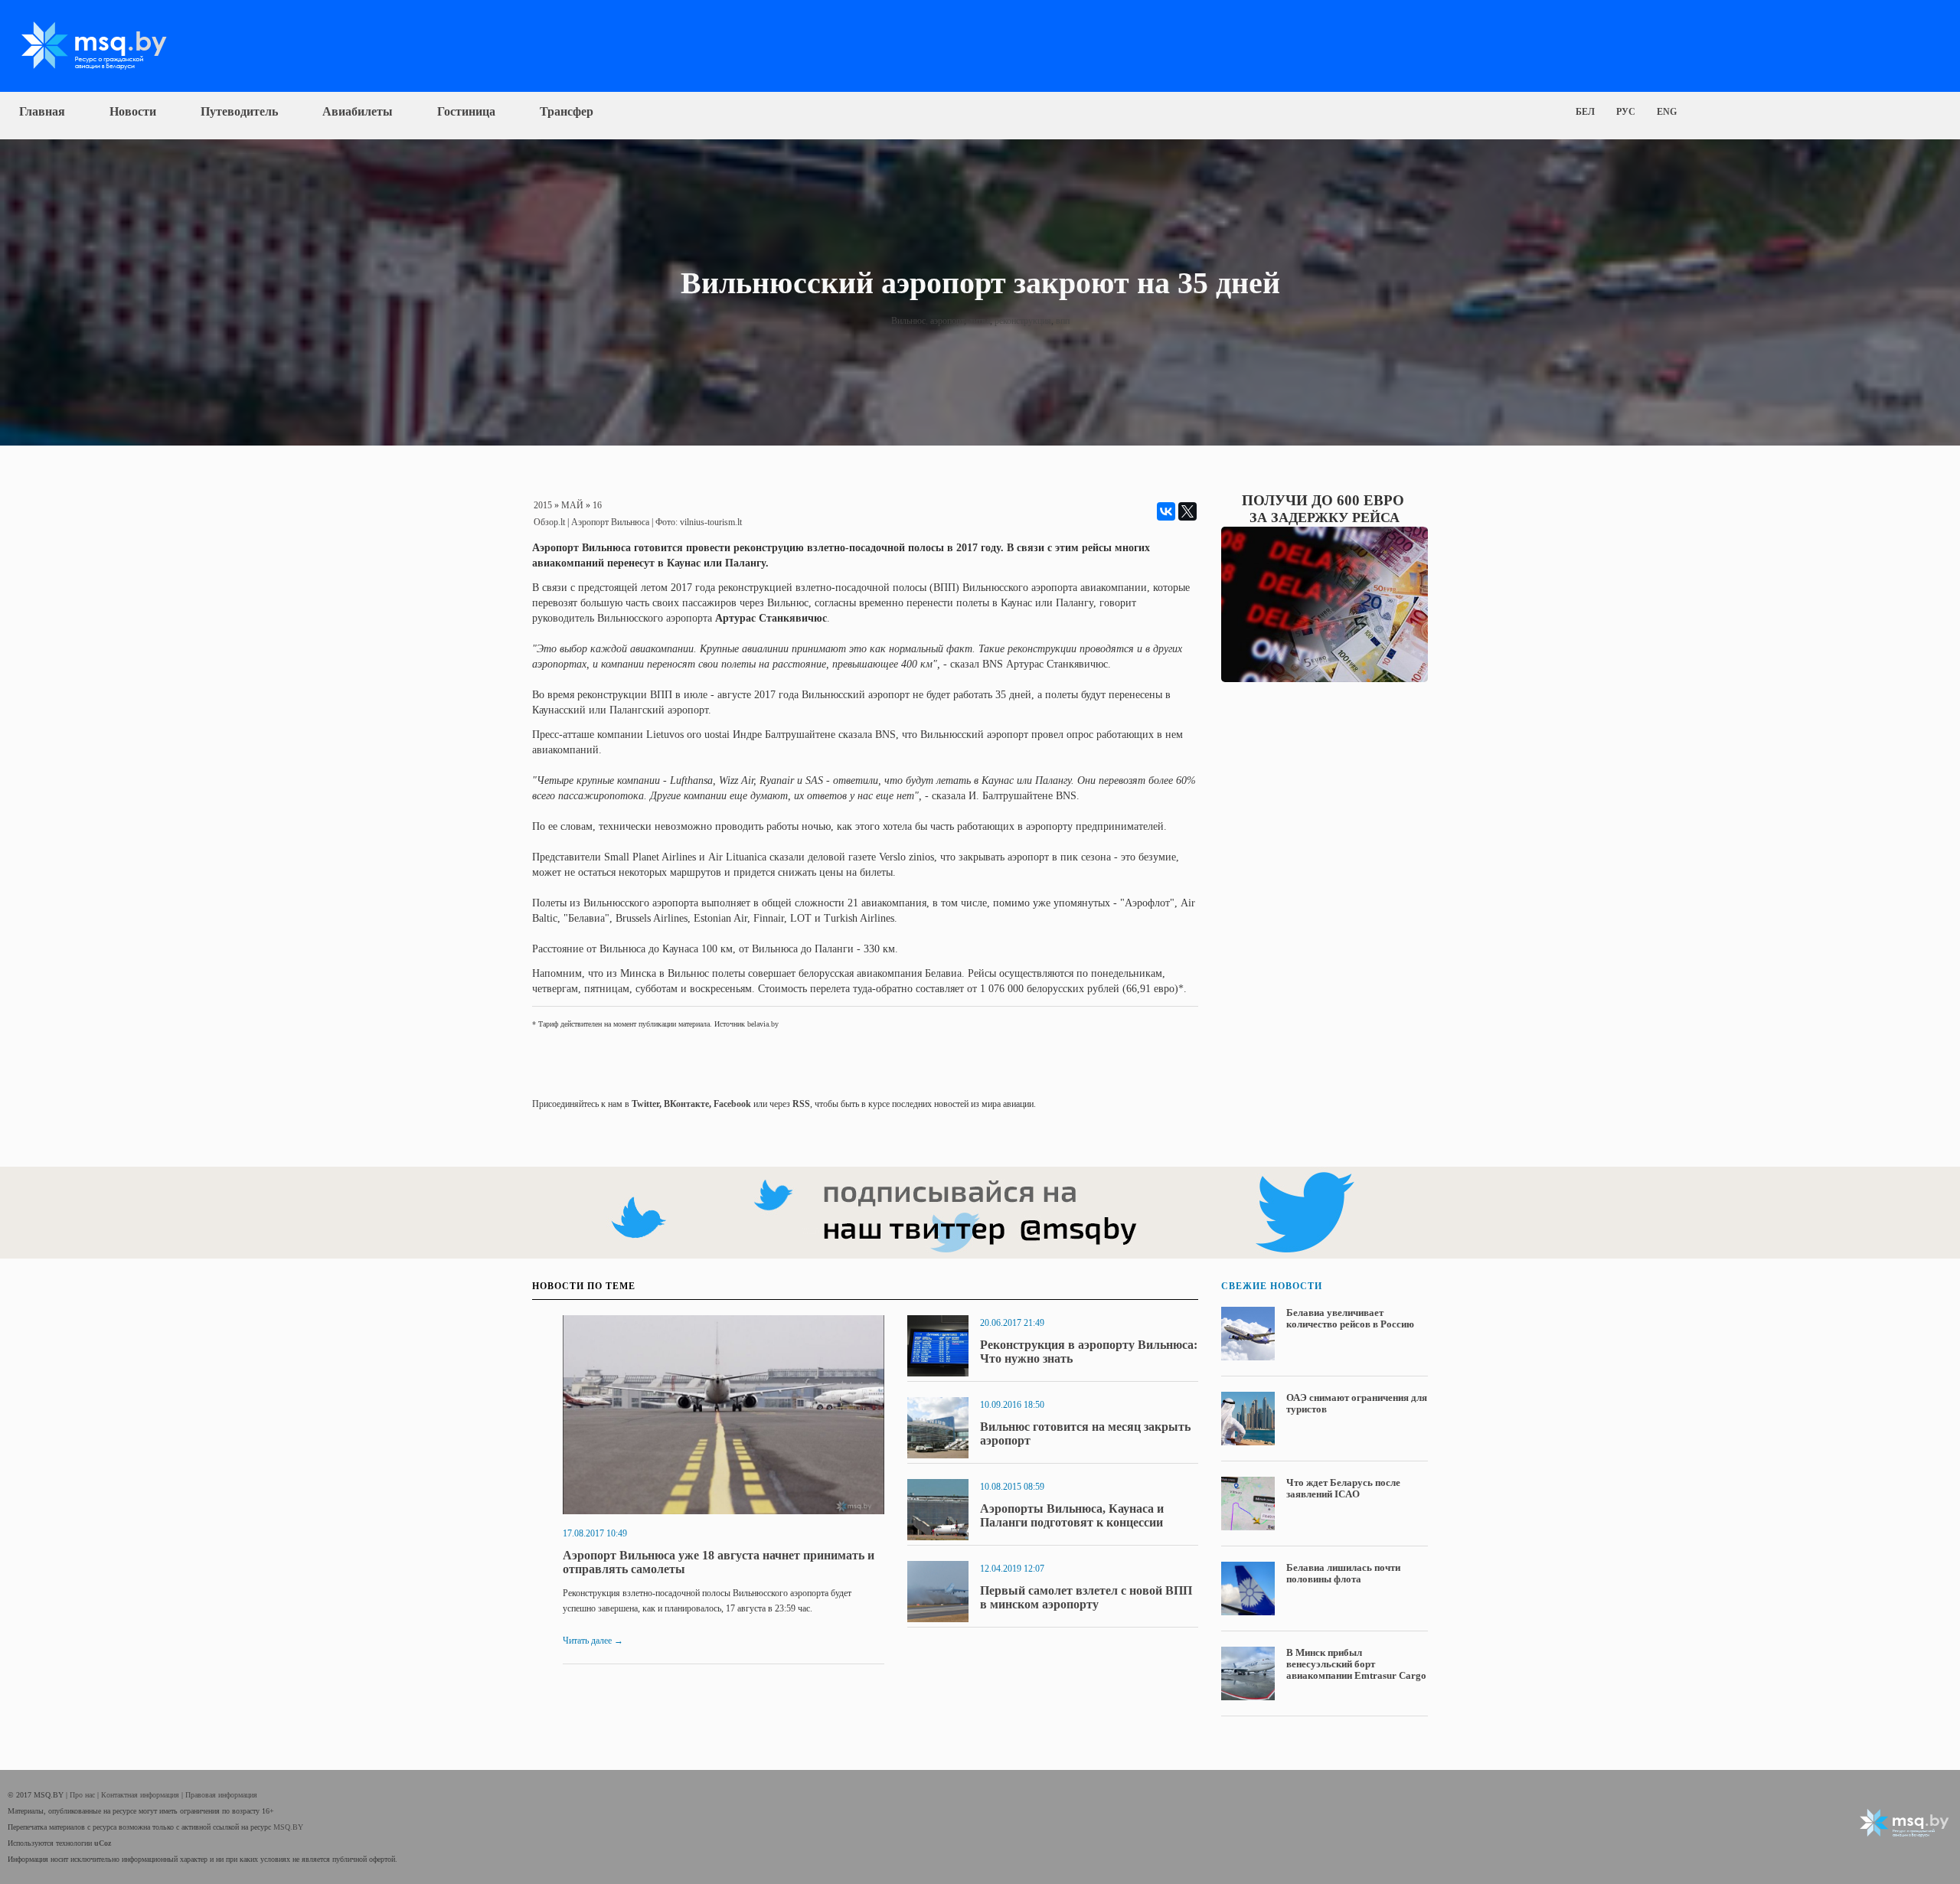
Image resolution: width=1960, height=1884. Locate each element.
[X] (1187, 511)
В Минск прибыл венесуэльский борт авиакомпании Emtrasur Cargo (1356, 1664)
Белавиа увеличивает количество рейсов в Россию (1350, 1318)
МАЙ (572, 505)
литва (979, 321)
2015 (543, 505)
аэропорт (947, 321)
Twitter (645, 1104)
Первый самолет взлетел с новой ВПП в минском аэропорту (1086, 1597)
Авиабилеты (358, 111)
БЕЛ (1585, 112)
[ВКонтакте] (1166, 511)
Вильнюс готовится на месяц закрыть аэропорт (1085, 1433)
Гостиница (466, 111)
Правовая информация (221, 1795)
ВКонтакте (686, 1104)
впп (1063, 321)
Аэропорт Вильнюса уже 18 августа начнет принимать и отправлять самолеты (719, 1562)
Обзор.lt (549, 522)
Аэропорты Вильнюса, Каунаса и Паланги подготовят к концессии (1072, 1515)
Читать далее (593, 1641)
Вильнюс (908, 321)
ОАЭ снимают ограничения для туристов (1357, 1403)
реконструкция (1023, 321)
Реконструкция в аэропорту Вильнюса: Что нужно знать (1089, 1352)
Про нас (83, 1795)
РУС (1626, 112)
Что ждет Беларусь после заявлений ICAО (1343, 1488)
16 (597, 505)
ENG (1667, 112)
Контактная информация (141, 1795)
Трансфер (567, 111)
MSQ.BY (288, 1827)
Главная (42, 111)
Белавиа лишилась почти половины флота (1343, 1573)
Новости (133, 111)
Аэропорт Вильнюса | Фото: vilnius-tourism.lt (657, 522)
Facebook (732, 1104)
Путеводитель (239, 111)
